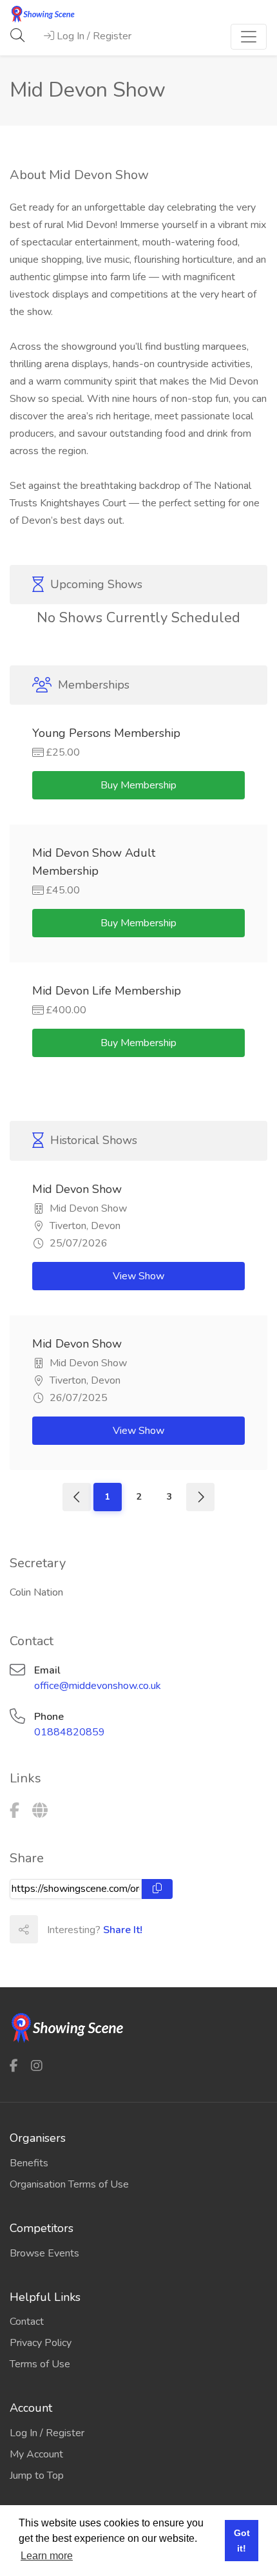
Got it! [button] (242, 2541)
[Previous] (77, 1497)
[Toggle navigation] (249, 37)
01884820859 (70, 1732)
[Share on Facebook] (52, 1929)
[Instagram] (37, 2066)
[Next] (200, 1497)
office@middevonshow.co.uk (98, 1686)
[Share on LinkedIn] (108, 1929)
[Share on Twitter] (80, 1929)
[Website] (40, 1811)
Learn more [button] (47, 2556)
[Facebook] (14, 1811)
